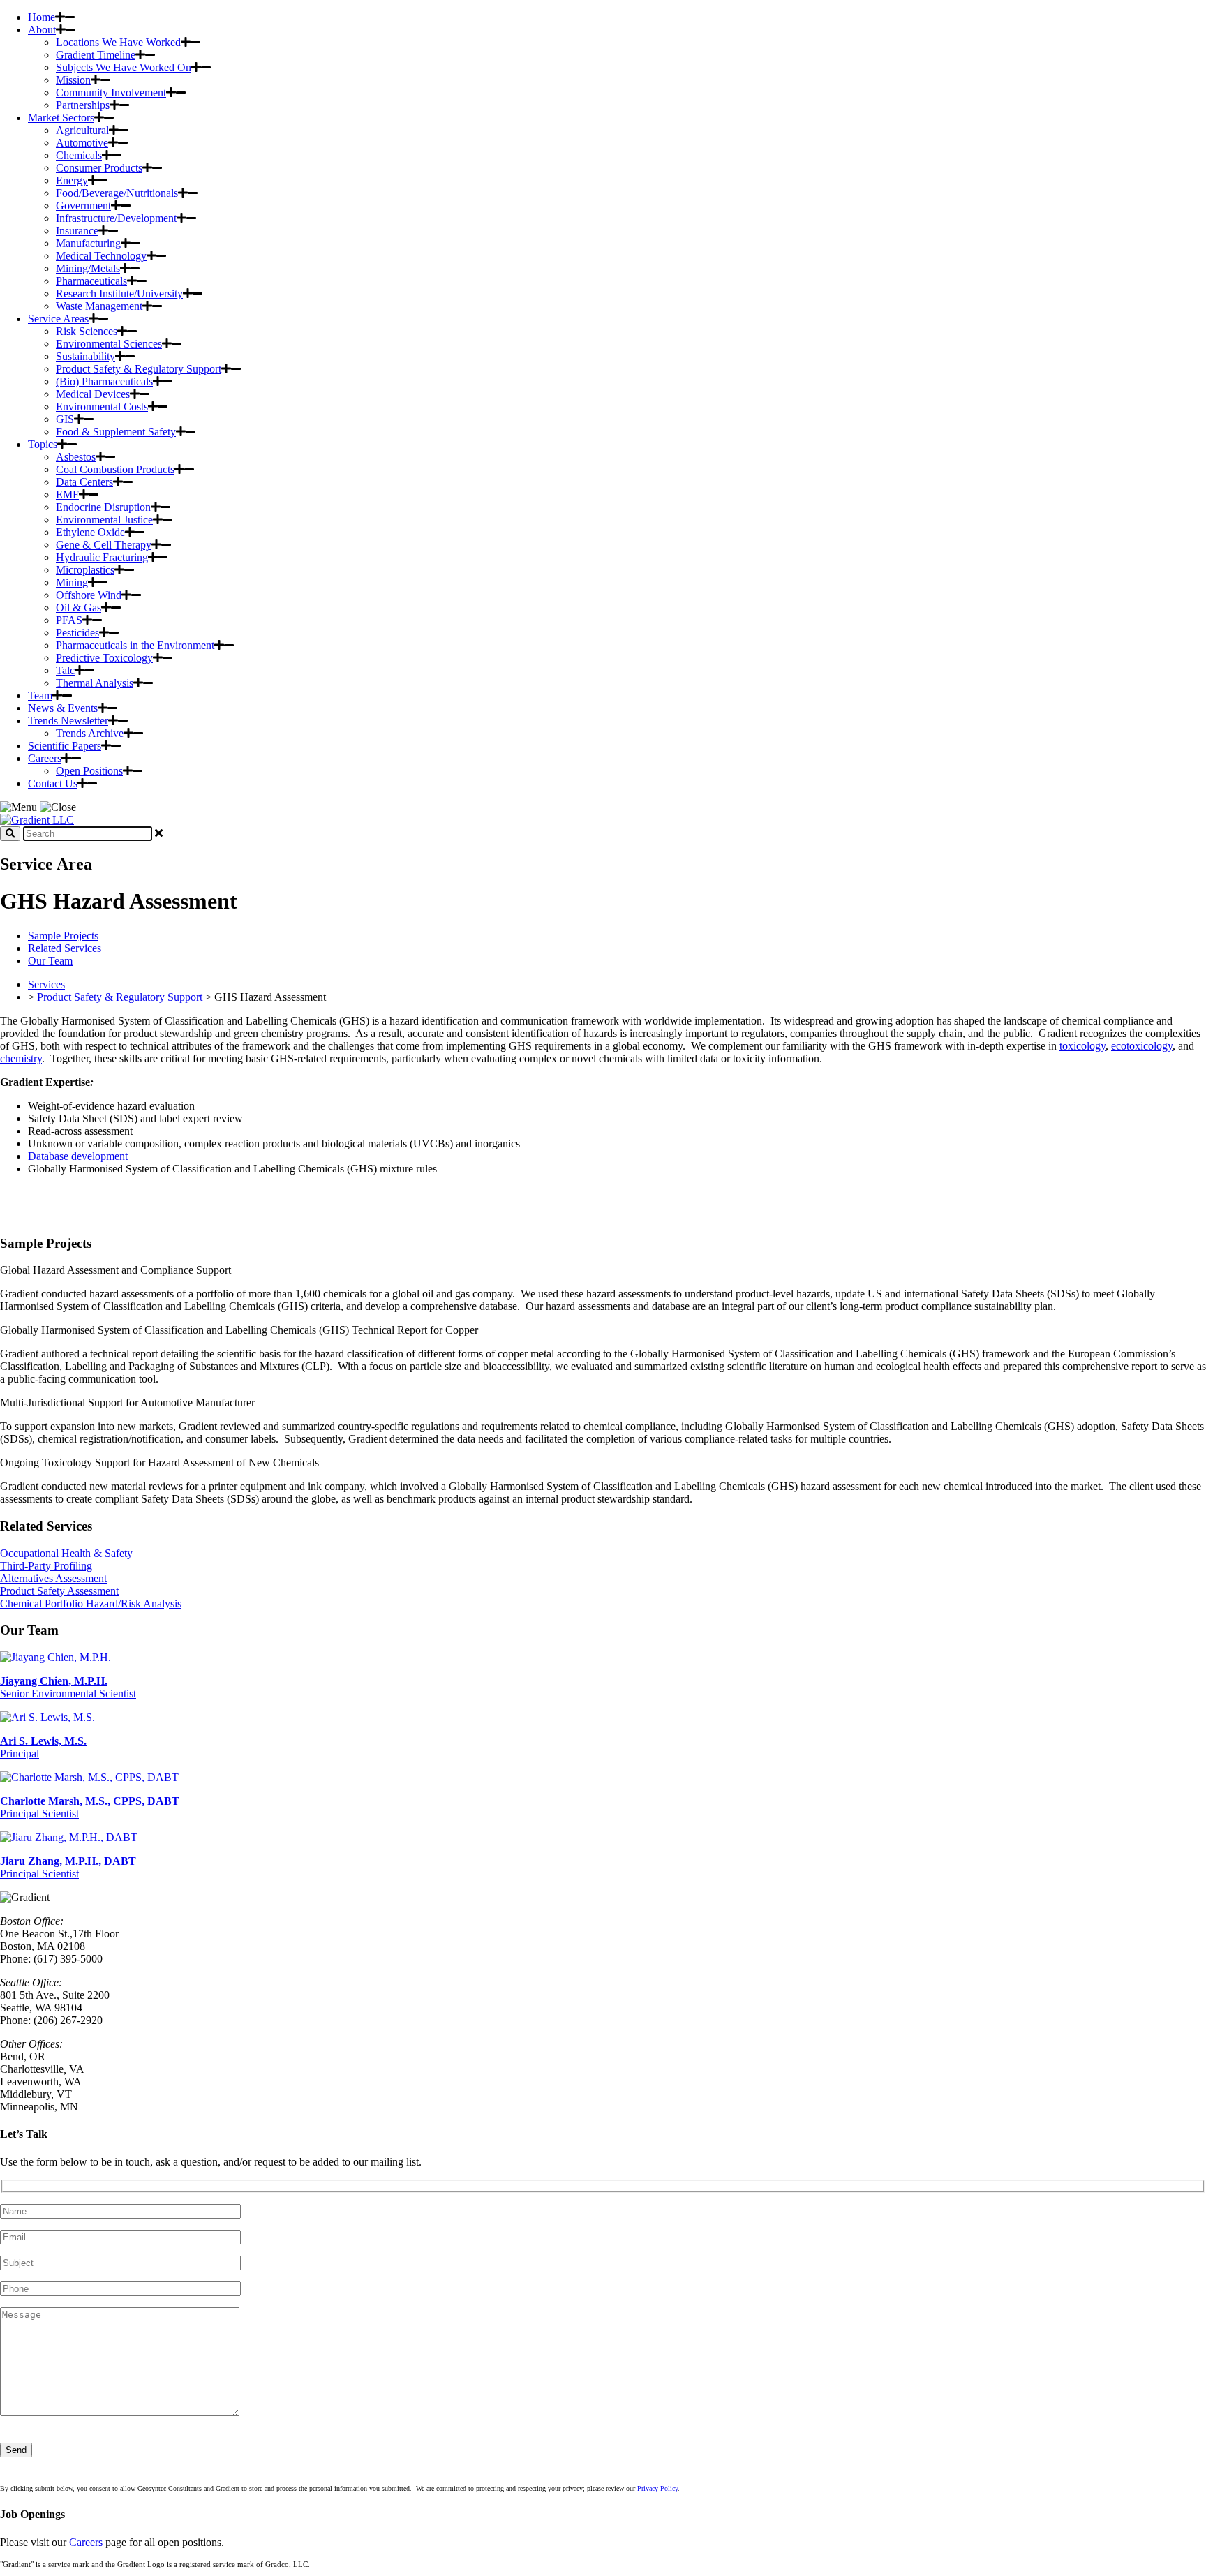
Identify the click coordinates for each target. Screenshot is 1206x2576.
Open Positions (89, 771)
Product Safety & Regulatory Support (139, 369)
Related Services (65, 948)
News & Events (63, 708)
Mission (73, 80)
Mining (72, 582)
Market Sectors (61, 118)
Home (42, 17)
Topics (43, 444)
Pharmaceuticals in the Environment (135, 645)
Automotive (82, 143)
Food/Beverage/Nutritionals (117, 193)
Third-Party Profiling (46, 1566)
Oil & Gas (79, 608)
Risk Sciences (87, 331)
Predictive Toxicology (104, 658)
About (42, 30)
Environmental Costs (102, 407)
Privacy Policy (657, 2488)
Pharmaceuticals (91, 281)
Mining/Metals (88, 268)
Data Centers (84, 482)
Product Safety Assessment (59, 1591)
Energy (72, 180)
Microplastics (85, 570)
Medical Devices (93, 394)
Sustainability (85, 356)
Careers (45, 758)
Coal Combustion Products (115, 469)
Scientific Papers (65, 746)
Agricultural (82, 130)
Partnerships (83, 105)
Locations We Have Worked (118, 42)
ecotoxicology (1142, 1046)
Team (40, 695)
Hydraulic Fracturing (102, 557)
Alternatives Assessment (53, 1578)
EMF (67, 494)
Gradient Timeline (96, 55)
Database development (78, 1156)
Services (46, 984)
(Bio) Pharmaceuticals (104, 381)
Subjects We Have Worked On (124, 67)
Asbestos (76, 457)
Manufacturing (88, 243)
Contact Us (53, 783)
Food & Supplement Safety (116, 432)
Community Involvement (111, 92)
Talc (65, 670)
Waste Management (99, 306)
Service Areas (58, 319)
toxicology (1082, 1046)
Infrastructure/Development (116, 218)
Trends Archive (90, 733)
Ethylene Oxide (90, 532)
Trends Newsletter (68, 721)
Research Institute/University (119, 293)
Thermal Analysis (95, 683)
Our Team (50, 961)
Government (83, 206)
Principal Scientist (68, 1867)
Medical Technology (101, 256)
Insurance (77, 231)
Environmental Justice (104, 520)
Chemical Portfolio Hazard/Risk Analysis (91, 1603)
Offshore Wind (89, 595)
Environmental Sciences (109, 344)
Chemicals (79, 155)
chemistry (21, 1058)
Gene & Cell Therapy (104, 545)
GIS (65, 419)
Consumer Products (99, 168)
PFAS (69, 620)
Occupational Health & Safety (66, 1553)
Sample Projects (63, 936)
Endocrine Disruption (103, 507)
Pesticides (77, 633)
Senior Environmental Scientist (68, 1687)
